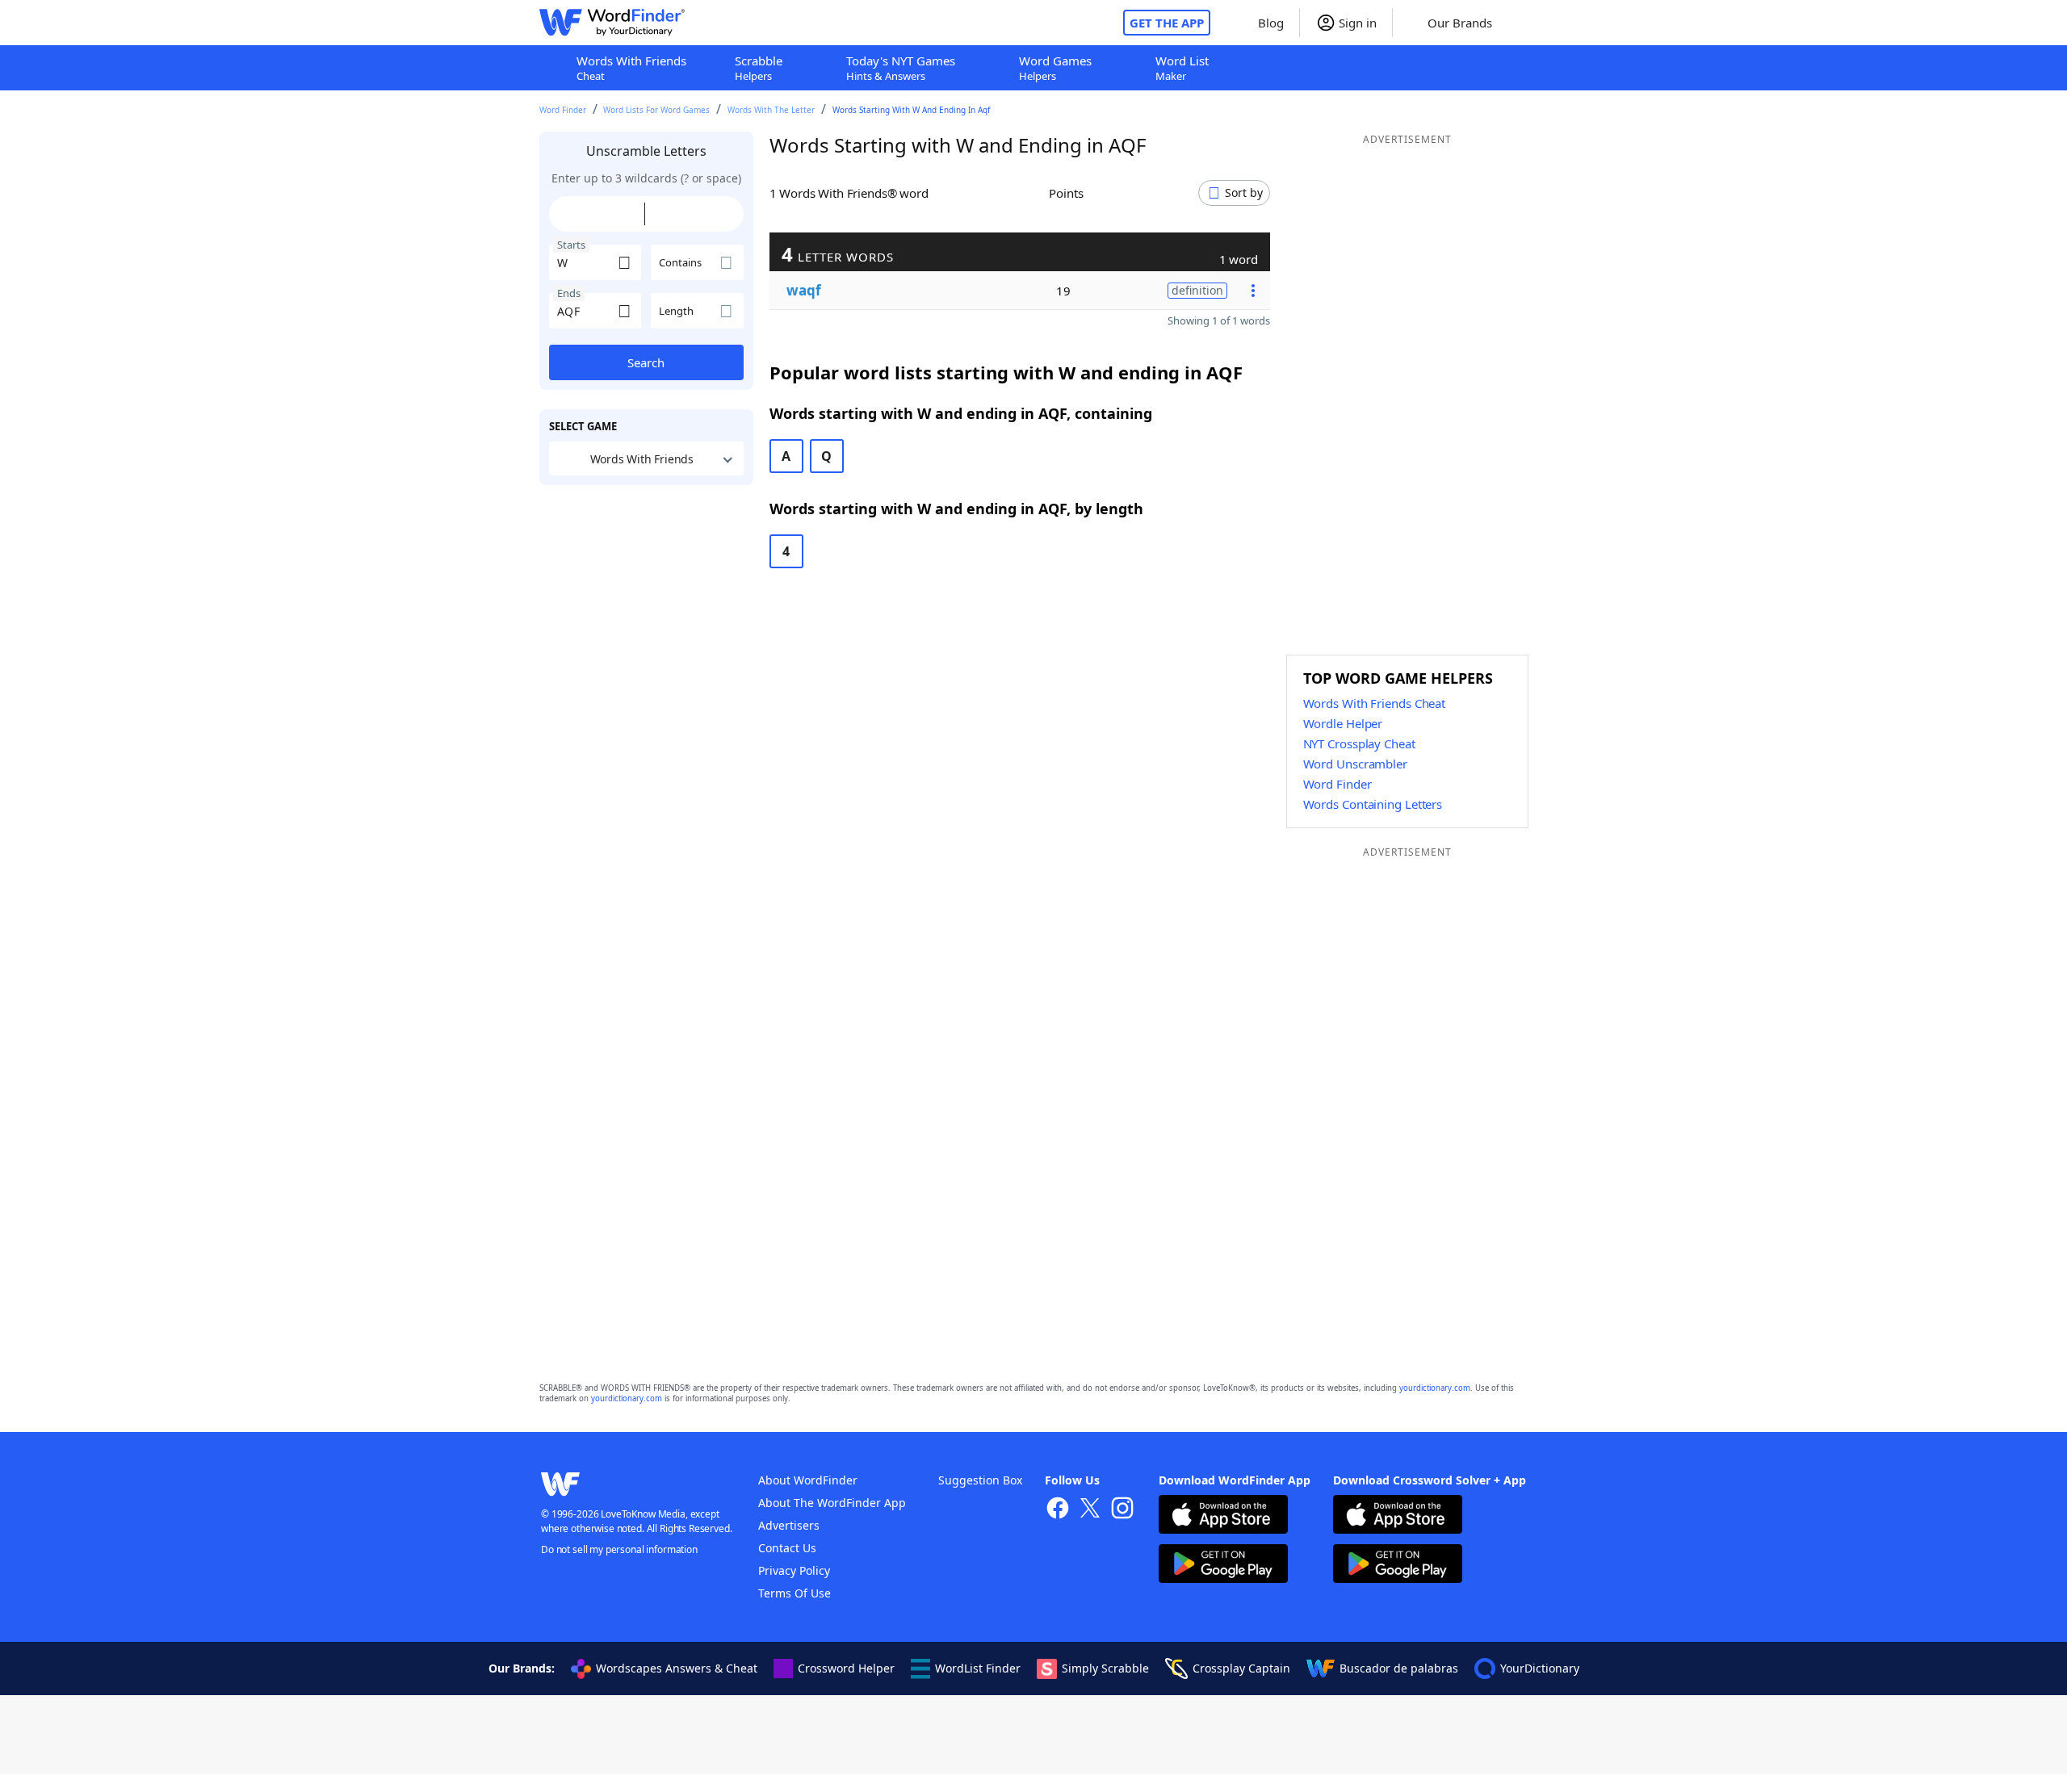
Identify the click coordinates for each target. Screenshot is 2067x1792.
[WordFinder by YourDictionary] (612, 23)
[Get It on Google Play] (1223, 1566)
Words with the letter (771, 110)
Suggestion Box (980, 1480)
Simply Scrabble (1105, 1668)
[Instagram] (1122, 1510)
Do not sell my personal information (619, 1549)
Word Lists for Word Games (656, 110)
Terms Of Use (795, 1593)
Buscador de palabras (1399, 1668)
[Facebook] (1058, 1510)
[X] (1090, 1510)
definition (1197, 290)
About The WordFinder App (832, 1503)
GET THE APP (1167, 23)
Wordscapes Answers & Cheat (677, 1668)
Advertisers (789, 1525)
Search (646, 362)
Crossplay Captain (1241, 1668)
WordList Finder (978, 1668)
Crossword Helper (846, 1668)
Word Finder (563, 110)
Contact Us (787, 1548)
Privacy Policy (794, 1570)
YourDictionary (1540, 1668)
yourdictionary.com (1435, 1388)
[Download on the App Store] (1223, 1516)
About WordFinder (808, 1480)
